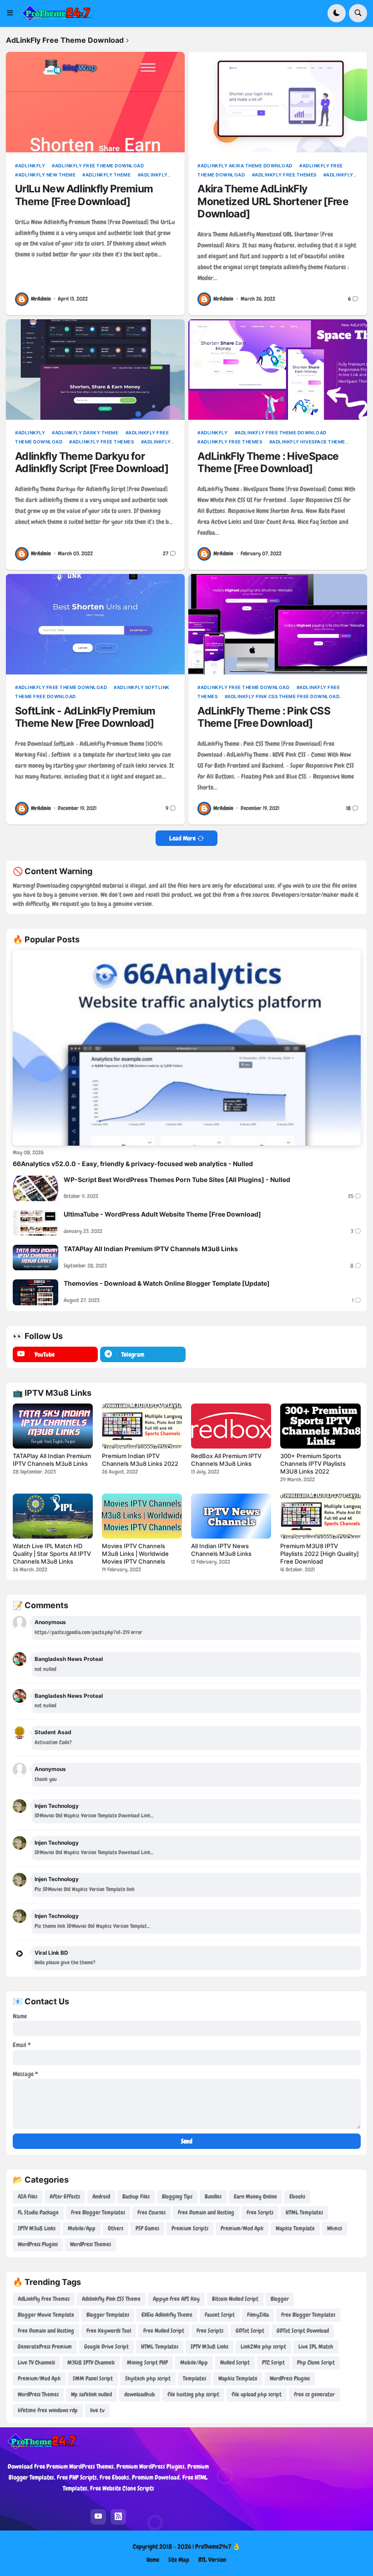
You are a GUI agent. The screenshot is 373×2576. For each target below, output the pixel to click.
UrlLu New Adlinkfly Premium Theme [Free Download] (84, 195)
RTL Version (212, 2560)
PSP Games (147, 2228)
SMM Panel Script (93, 2378)
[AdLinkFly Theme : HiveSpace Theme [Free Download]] (277, 370)
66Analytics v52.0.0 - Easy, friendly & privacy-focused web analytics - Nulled (133, 1164)
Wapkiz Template (295, 2228)
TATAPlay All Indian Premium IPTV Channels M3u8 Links (151, 1249)
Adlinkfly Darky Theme (87, 433)
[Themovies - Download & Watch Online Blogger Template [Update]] (35, 1292)
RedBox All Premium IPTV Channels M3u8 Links (226, 1460)
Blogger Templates (108, 2315)
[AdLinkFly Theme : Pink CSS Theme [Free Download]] (277, 624)
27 (166, 554)
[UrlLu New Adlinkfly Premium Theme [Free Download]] (95, 102)
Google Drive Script (106, 2347)
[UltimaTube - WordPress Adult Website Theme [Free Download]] (35, 1223)
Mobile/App (82, 2228)
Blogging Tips (177, 2196)
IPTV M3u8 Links (37, 2228)
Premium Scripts (190, 2228)
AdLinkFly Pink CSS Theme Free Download (283, 696)
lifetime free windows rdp (48, 2410)
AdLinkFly (32, 166)
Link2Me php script (263, 2347)
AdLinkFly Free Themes (286, 175)
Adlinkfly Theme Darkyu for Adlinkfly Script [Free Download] (92, 463)
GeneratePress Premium (45, 2347)
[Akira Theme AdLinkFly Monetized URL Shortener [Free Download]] (277, 102)
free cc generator (314, 2394)
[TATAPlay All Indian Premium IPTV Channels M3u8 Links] (35, 1258)
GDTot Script (250, 2331)
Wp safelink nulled (91, 2394)
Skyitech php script (148, 2378)
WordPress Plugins (38, 2244)
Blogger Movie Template (46, 2315)
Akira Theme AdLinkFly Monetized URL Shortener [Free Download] (273, 201)
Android (101, 2196)
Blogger (280, 2299)
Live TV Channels (36, 2362)
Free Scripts (260, 2212)
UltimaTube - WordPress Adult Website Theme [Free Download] (162, 1214)
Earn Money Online (255, 2196)
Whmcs (335, 2228)
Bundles (213, 2196)
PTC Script (273, 2362)
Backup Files (136, 2196)
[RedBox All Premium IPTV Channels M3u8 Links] (231, 1426)
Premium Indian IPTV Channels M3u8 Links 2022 (140, 1460)
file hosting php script (193, 2394)
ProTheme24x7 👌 (218, 2546)
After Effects (65, 2196)
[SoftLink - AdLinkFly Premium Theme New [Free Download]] (95, 624)
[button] (13, 13)
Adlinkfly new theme (47, 175)
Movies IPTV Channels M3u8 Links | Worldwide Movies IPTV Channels (135, 1554)
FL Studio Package (38, 2212)
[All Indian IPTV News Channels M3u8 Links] (231, 1516)
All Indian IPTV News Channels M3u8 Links (221, 1550)
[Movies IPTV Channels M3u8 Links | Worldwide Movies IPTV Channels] (142, 1516)
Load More (182, 838)
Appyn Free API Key (176, 2299)
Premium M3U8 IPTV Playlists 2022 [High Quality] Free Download (320, 1554)
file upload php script (257, 2394)
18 (348, 808)
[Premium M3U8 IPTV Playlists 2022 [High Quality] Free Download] (320, 1516)
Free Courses (151, 2212)
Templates (194, 2378)
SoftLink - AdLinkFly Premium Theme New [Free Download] (85, 717)
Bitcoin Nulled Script (235, 2299)
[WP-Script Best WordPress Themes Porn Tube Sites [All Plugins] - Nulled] (35, 1188)
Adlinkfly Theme (108, 175)
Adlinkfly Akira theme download (247, 166)
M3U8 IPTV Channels (91, 2362)
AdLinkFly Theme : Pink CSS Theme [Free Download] (264, 717)
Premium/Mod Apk (242, 2228)
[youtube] (98, 2517)
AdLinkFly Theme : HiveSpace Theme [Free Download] (268, 463)
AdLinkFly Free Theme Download (99, 166)
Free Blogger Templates (98, 2212)
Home (153, 2560)
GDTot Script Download (303, 2331)
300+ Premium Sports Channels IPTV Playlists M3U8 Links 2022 (313, 1464)
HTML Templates (304, 2212)
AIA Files (28, 2196)
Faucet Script (220, 2315)
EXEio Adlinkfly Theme (167, 2315)
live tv (97, 2410)
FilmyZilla (258, 2315)
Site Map (179, 2560)
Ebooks (297, 2196)
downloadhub (140, 2394)
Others (116, 2228)
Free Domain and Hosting (206, 2212)
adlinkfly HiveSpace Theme (309, 442)
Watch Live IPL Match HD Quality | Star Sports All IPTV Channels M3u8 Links (52, 1554)
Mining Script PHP (147, 2362)
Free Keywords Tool (109, 2331)
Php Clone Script (316, 2362)
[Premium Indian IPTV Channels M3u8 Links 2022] (142, 1426)
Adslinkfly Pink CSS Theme (111, 2299)
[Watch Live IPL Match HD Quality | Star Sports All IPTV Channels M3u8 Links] (53, 1516)
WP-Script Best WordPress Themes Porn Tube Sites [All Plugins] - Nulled (177, 1180)
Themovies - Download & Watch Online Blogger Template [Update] (167, 1283)
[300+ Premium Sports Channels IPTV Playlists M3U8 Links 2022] (320, 1426)
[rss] (118, 2517)
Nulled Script (235, 2362)
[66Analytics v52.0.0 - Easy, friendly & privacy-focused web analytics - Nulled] (187, 1048)
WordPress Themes (91, 2244)
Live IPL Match (316, 2347)
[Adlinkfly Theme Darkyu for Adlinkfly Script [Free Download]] (95, 370)
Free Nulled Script (164, 2331)
